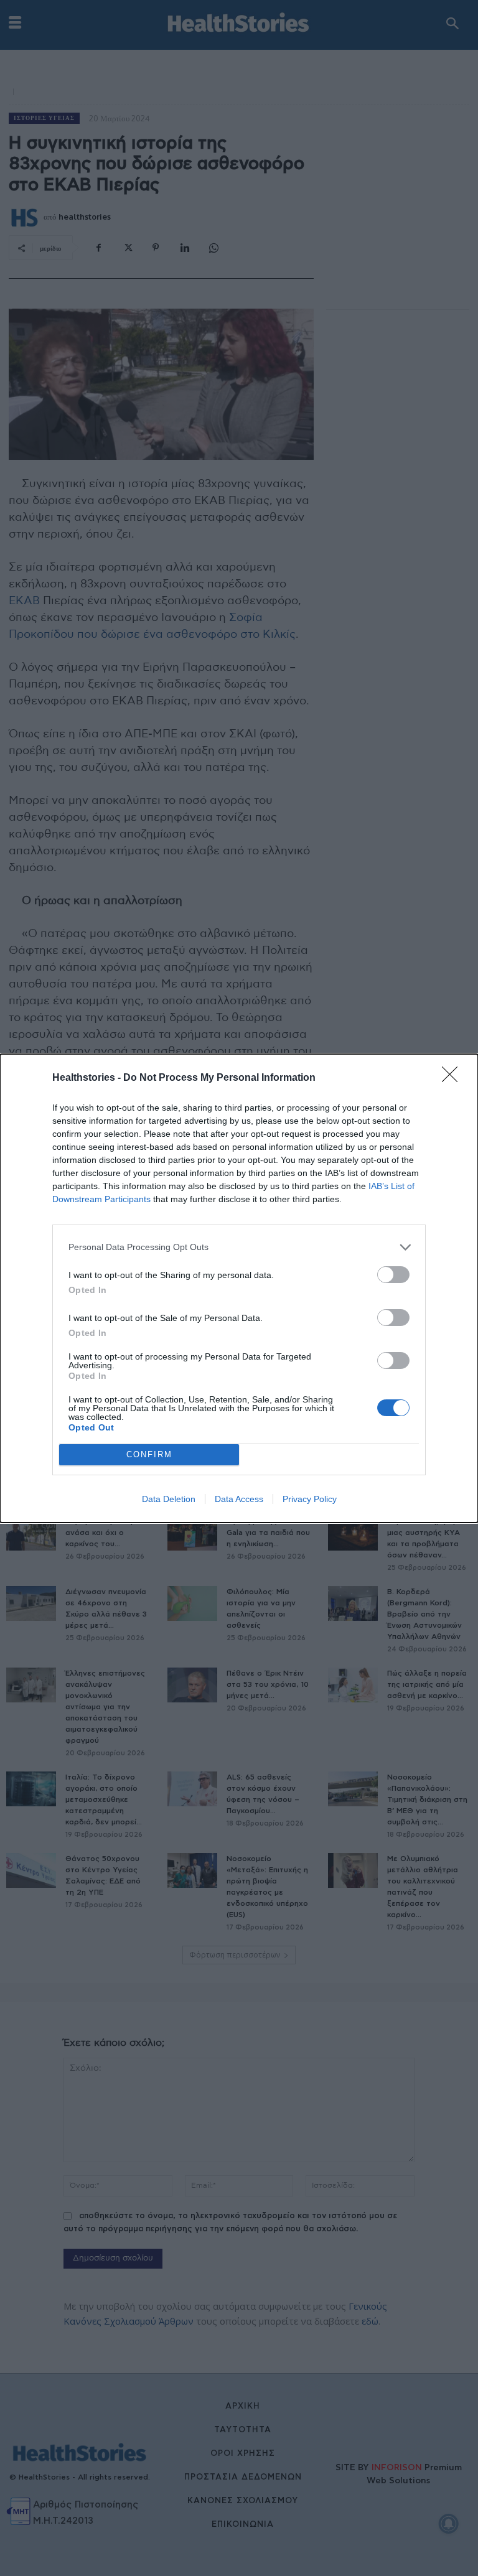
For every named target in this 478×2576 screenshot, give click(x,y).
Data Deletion (169, 1499)
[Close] (454, 1078)
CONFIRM (149, 1454)
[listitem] (239, 1247)
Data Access (239, 1499)
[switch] (393, 1275)
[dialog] (239, 1288)
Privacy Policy (310, 1499)
